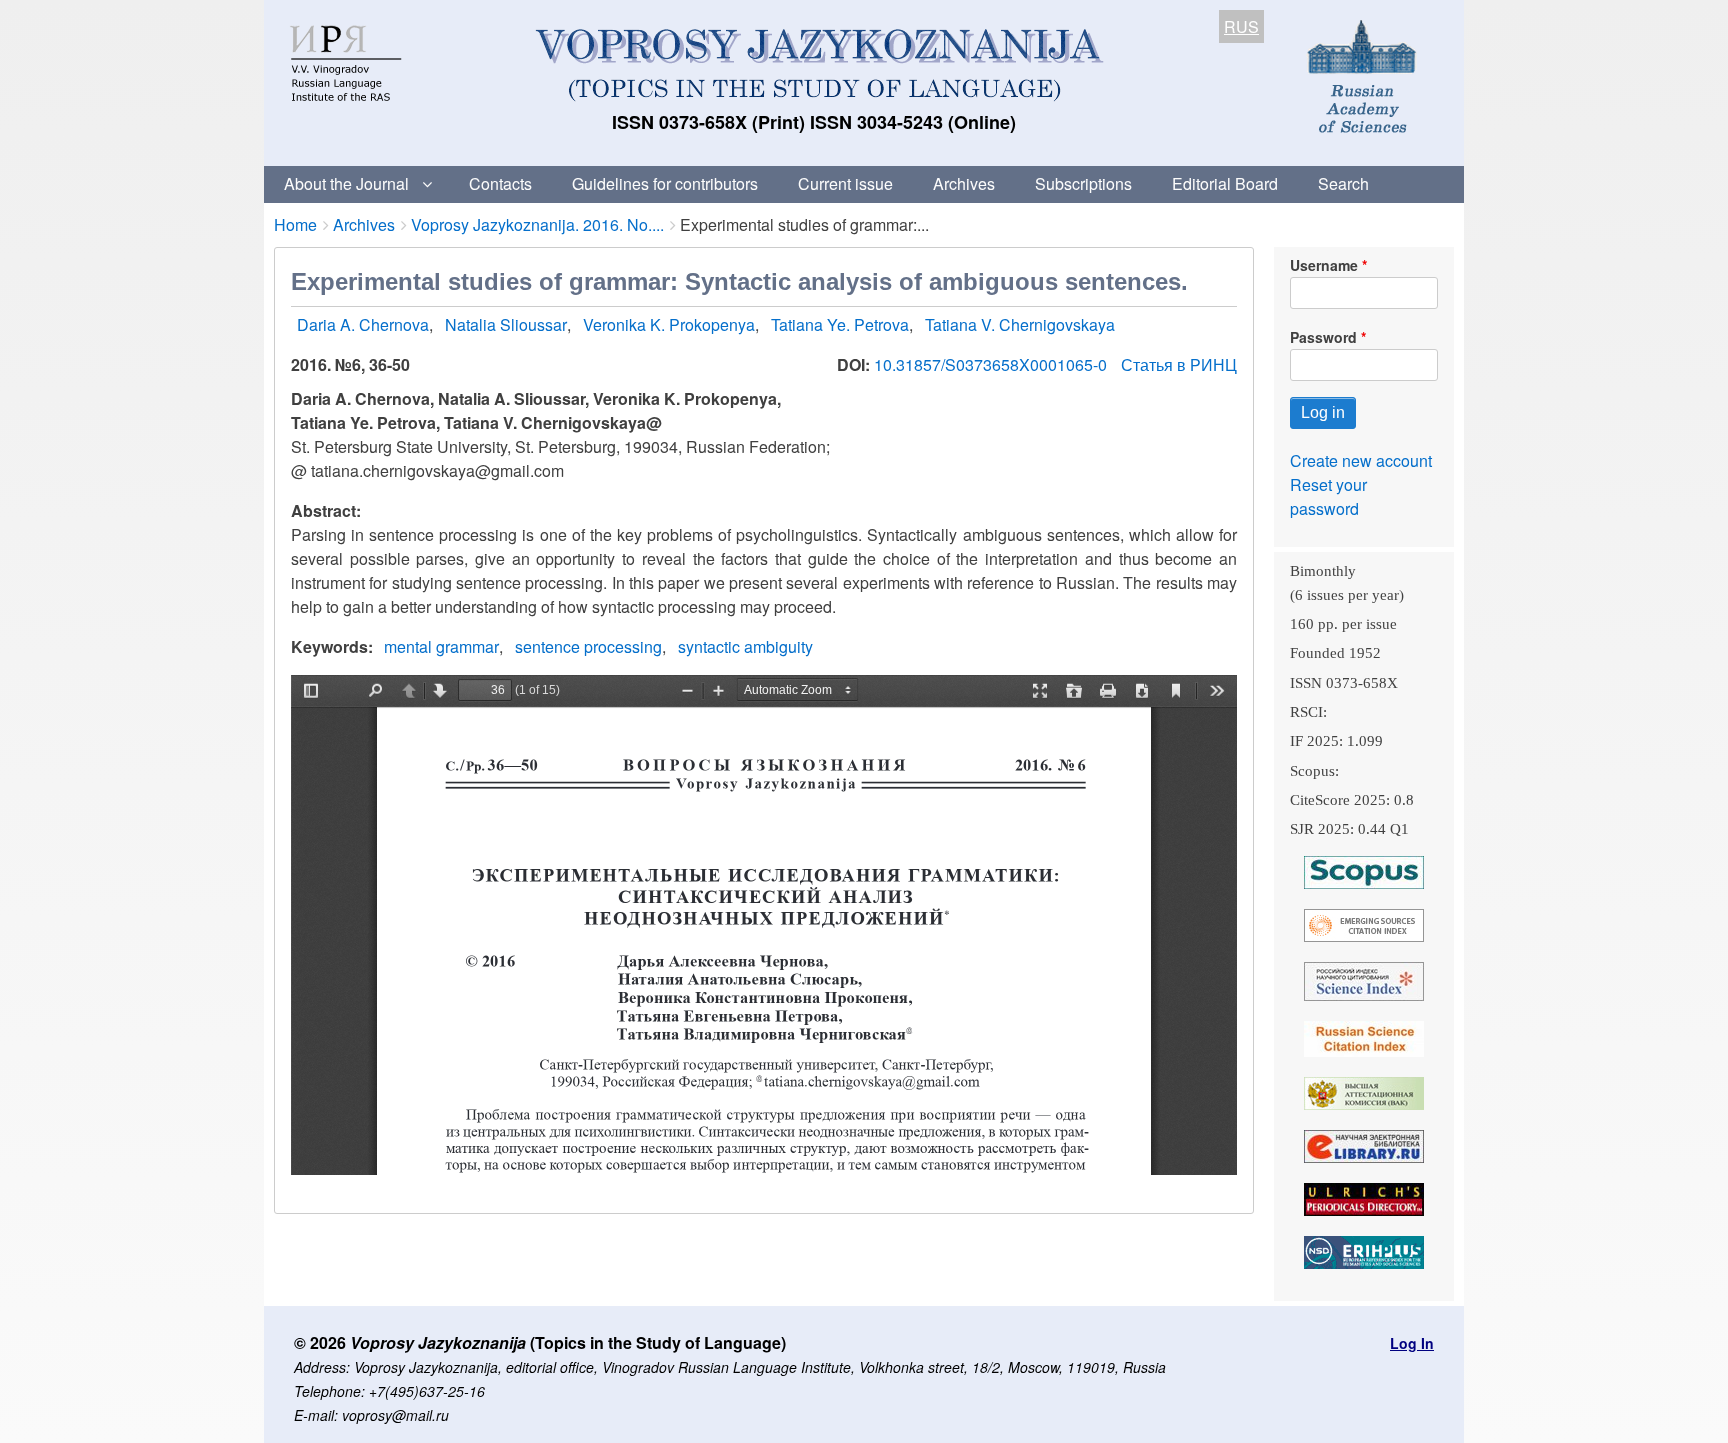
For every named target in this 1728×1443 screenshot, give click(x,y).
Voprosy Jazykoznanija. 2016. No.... (537, 224)
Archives (964, 183)
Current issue (845, 183)
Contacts (500, 183)
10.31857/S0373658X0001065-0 (992, 364)
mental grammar (441, 646)
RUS (1241, 26)
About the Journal (346, 183)
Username (1324, 265)
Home (295, 224)
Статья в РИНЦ (1179, 364)
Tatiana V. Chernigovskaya (1020, 324)
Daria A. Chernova (363, 324)
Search (1343, 183)
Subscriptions (1083, 183)
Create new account (1361, 460)
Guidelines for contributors (665, 183)
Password (1323, 337)
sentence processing (588, 646)
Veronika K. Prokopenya (669, 324)
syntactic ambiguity (745, 646)
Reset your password (1328, 496)
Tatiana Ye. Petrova (840, 324)
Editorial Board (1225, 183)
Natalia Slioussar (506, 324)
